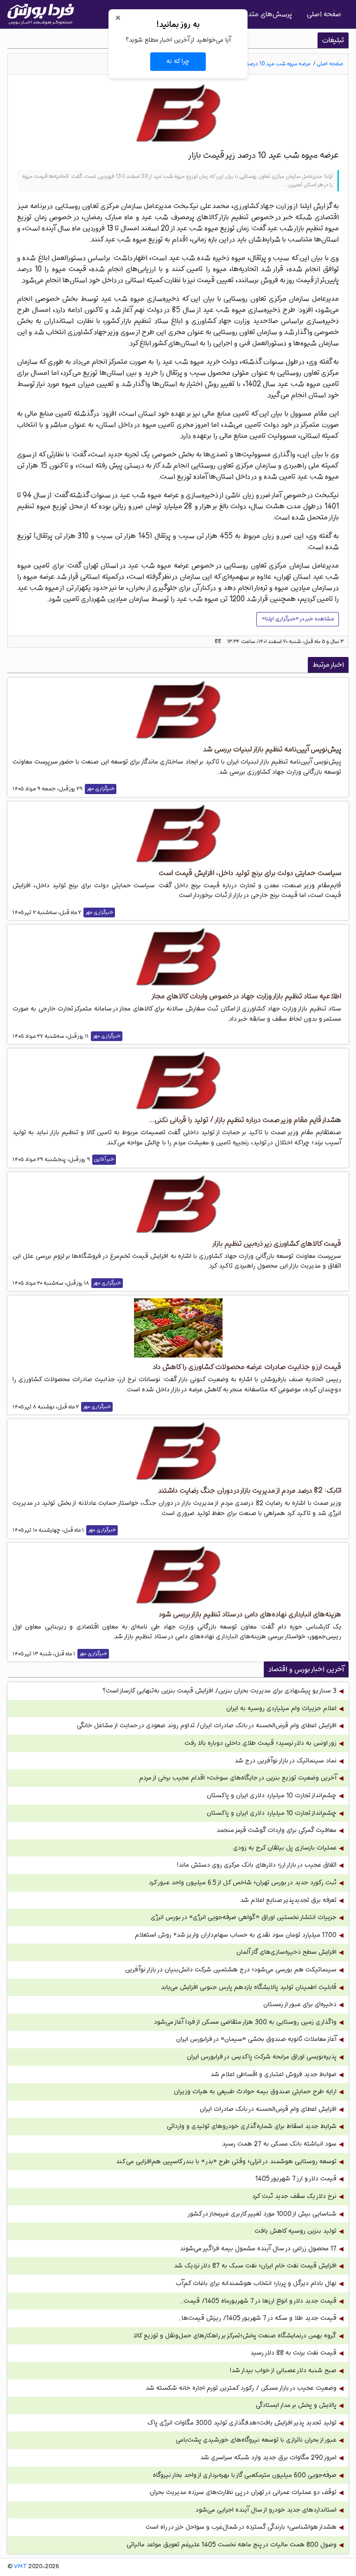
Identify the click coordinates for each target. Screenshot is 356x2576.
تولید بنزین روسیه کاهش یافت (296, 2231)
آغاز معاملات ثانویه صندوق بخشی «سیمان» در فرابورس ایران (256, 2039)
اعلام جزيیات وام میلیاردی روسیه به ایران (281, 1708)
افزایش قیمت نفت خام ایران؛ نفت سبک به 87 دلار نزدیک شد (255, 2266)
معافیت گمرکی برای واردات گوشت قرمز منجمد (277, 1830)
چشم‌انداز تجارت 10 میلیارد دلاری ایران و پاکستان (272, 1796)
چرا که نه (178, 61)
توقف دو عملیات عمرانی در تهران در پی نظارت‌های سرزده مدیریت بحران (243, 2492)
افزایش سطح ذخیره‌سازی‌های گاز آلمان (286, 1952)
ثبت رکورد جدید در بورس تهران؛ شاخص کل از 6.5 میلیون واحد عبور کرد (243, 1883)
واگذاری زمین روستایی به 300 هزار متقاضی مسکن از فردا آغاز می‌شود (245, 2022)
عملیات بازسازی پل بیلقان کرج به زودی (285, 1848)
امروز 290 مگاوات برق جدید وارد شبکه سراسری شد (268, 2458)
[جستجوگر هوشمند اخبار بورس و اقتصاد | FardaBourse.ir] (41, 14)
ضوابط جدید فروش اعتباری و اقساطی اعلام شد (273, 2074)
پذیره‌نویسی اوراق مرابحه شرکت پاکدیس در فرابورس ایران (262, 2057)
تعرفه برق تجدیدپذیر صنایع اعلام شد (288, 1900)
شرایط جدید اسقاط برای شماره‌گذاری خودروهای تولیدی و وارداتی (252, 2126)
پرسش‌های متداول (265, 14)
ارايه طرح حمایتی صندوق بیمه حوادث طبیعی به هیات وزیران (255, 2092)
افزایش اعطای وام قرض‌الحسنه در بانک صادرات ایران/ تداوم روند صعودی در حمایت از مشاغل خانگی (207, 1726)
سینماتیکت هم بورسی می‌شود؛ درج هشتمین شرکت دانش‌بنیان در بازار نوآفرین (231, 1970)
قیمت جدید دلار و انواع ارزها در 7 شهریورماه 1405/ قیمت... (258, 2301)
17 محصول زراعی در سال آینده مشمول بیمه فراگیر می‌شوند (258, 2249)
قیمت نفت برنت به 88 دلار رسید (293, 2353)
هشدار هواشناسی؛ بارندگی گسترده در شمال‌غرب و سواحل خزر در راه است (241, 2527)
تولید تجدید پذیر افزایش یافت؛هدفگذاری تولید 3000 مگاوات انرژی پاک (242, 2423)
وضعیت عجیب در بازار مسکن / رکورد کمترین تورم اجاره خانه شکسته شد (241, 2388)
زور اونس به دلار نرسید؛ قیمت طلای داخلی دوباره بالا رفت (261, 1743)
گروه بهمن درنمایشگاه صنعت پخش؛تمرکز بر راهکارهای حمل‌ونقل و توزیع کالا (235, 2336)
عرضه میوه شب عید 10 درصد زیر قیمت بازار (263, 64)
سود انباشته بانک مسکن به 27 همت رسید (279, 2144)
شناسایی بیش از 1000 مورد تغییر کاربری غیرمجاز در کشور (262, 2214)
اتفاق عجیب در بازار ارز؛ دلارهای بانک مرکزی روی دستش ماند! (257, 1865)
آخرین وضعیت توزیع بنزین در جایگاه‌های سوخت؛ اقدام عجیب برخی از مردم (238, 1778)
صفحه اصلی (324, 14)
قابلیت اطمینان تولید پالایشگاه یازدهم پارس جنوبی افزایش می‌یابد (249, 1987)
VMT (20, 2567)
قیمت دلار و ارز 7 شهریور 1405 (296, 2179)
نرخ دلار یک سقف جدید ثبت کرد (294, 2196)
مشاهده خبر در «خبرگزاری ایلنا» (298, 619)
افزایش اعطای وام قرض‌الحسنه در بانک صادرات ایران (268, 2109)
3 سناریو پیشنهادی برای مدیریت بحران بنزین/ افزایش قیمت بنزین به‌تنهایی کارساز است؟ (219, 1691)
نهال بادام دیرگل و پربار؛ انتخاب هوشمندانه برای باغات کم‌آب (256, 2283)
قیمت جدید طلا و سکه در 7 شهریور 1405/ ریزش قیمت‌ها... (257, 2318)
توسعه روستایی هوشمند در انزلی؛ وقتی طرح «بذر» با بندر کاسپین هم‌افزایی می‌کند (226, 2162)
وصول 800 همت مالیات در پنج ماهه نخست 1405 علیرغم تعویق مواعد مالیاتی (232, 2545)
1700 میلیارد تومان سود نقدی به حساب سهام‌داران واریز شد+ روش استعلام (236, 1935)
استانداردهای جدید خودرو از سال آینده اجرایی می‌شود (266, 2510)
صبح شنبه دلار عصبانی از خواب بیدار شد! (283, 2371)
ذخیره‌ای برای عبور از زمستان (300, 2005)
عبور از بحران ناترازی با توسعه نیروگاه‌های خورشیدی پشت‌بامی (256, 2440)
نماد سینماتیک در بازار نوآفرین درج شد (286, 1761)
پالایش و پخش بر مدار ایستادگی (296, 2405)
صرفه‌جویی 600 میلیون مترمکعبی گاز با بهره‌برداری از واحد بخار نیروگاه (245, 2475)
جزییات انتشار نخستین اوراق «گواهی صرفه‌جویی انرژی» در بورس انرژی (244, 1917)
